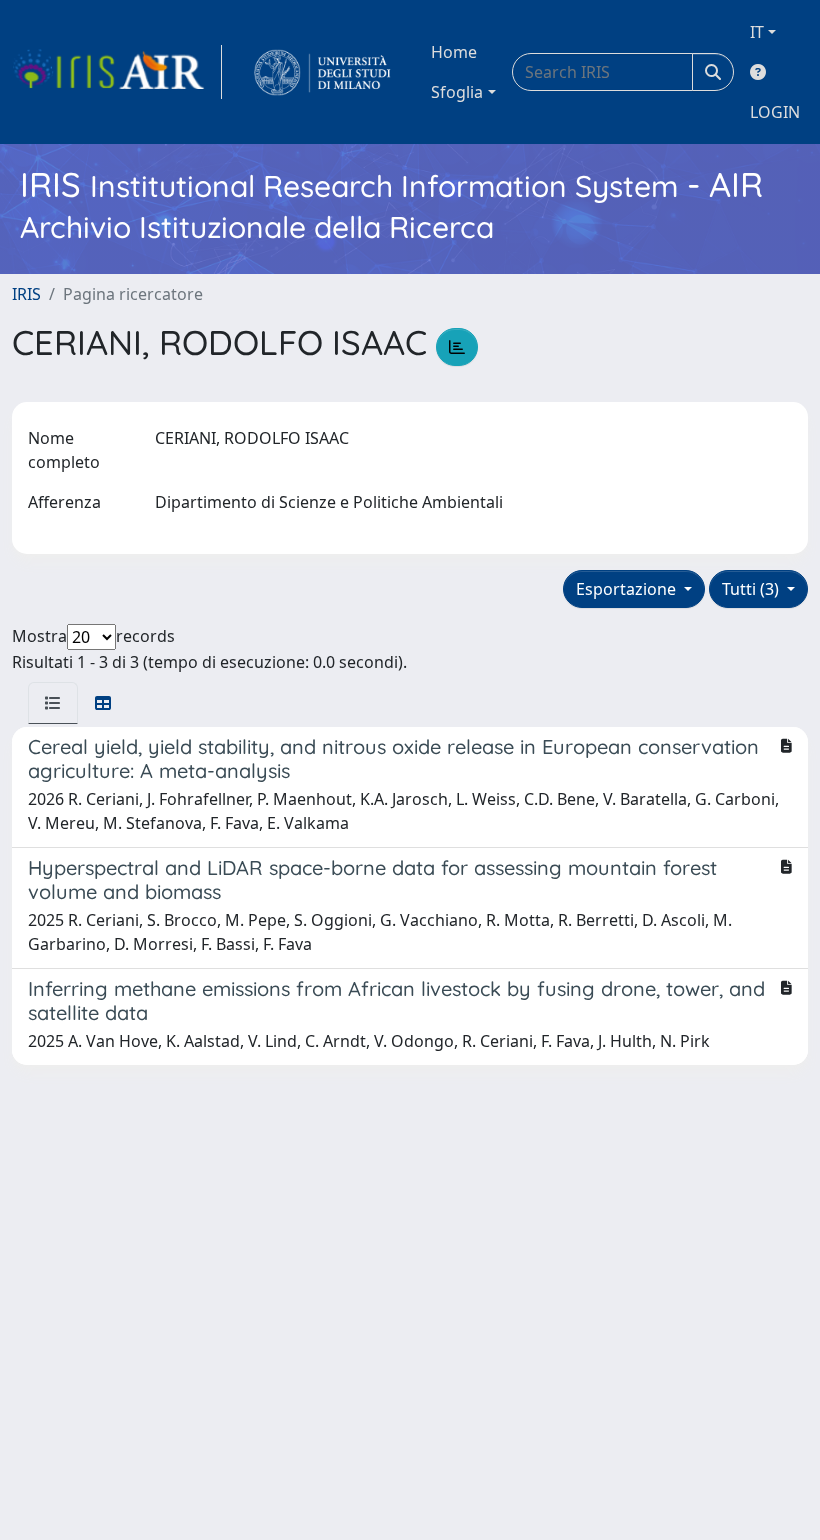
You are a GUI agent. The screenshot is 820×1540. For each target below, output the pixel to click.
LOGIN (775, 112)
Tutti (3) (752, 589)
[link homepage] (117, 72)
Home (454, 52)
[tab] (53, 703)
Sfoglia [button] (457, 92)
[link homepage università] (322, 72)
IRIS (26, 294)
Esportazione (628, 589)
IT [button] (757, 32)
